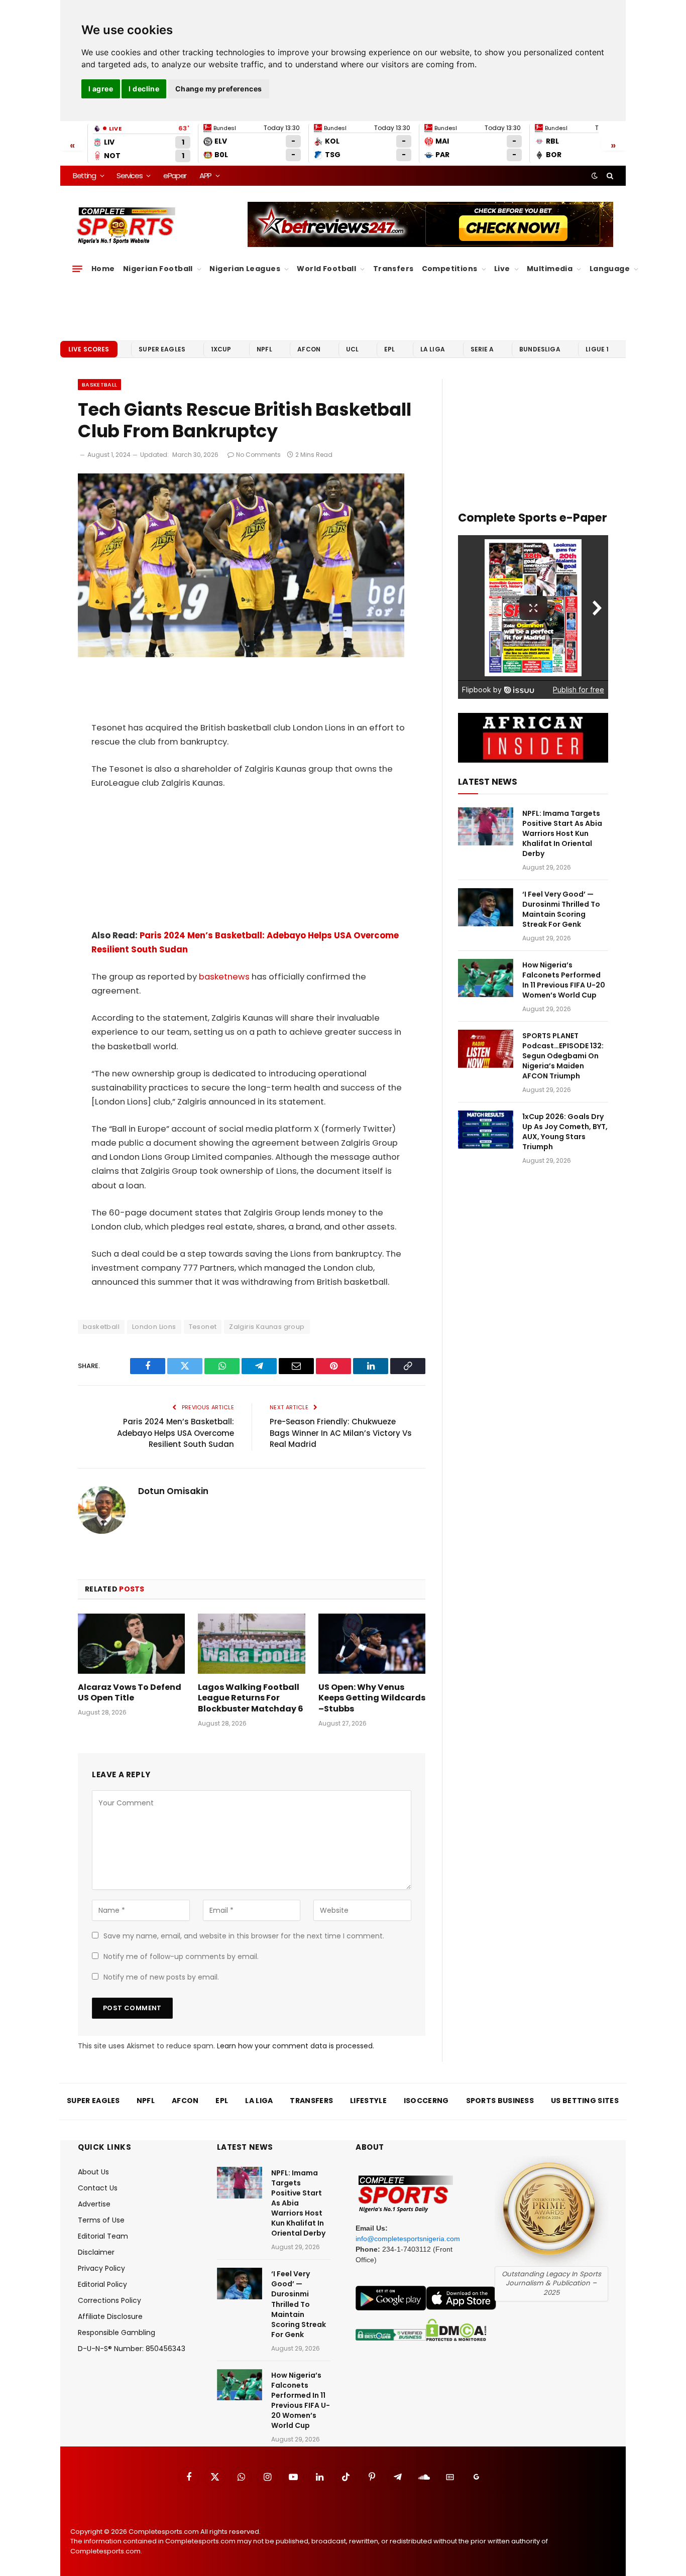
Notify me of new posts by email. (161, 1977)
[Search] (609, 176)
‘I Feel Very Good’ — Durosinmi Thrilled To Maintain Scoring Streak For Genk (561, 909)
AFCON (309, 349)
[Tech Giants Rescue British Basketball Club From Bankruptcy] (241, 655)
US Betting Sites (585, 2101)
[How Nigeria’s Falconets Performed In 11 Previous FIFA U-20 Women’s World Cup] (486, 978)
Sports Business (500, 2101)
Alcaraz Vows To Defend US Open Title (130, 1693)
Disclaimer (96, 2252)
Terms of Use (101, 2220)
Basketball (99, 385)
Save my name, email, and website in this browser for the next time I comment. (244, 1936)
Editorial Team (103, 2236)
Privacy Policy (101, 2268)
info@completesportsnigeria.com (408, 2239)
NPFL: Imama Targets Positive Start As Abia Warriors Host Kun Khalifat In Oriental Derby (562, 833)
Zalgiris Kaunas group (267, 1327)
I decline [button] (144, 89)
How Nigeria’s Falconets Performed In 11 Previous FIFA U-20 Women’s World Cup (564, 980)
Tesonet (203, 1327)
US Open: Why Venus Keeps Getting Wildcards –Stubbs (372, 1698)
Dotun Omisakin (173, 1491)
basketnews (224, 977)
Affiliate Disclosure (110, 2316)
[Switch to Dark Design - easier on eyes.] (595, 176)
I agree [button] (101, 89)
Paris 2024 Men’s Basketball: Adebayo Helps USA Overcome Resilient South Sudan (176, 1433)
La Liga (433, 349)
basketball (101, 1327)
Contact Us (98, 2188)
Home (103, 269)
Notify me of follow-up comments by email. (181, 1956)
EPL (389, 349)
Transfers (393, 269)
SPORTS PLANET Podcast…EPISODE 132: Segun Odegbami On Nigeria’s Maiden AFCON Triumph (563, 1056)
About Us (93, 2172)
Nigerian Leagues (245, 269)
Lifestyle (368, 2101)
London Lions (154, 1327)
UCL (352, 349)
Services (129, 175)
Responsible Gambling (117, 2333)
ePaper (175, 175)
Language (610, 269)
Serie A (482, 349)
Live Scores (89, 349)
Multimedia (550, 269)
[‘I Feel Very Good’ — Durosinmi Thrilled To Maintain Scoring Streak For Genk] (486, 907)
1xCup (221, 349)
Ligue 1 (597, 349)
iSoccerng (426, 2101)
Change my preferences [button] (219, 89)
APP (205, 175)
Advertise (94, 2204)
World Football (326, 269)
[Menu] (77, 269)
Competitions (450, 269)
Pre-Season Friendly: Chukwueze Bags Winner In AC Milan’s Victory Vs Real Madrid (341, 1433)
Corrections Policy (109, 2300)
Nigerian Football (158, 269)
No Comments (258, 455)
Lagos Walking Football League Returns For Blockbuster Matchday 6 (251, 1698)
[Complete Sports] (126, 226)
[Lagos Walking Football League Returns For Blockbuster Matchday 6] (251, 1644)
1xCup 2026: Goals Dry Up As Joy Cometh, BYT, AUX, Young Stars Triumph (565, 1132)
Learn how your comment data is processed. (296, 2046)
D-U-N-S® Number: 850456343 (132, 2349)
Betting (84, 175)
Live (502, 269)
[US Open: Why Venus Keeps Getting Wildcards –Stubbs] (372, 1644)
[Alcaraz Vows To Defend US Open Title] (131, 1644)
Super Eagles (162, 349)
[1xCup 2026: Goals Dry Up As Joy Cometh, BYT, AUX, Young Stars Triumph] (486, 1130)
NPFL (264, 349)
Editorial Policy (102, 2284)
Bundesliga (540, 349)
